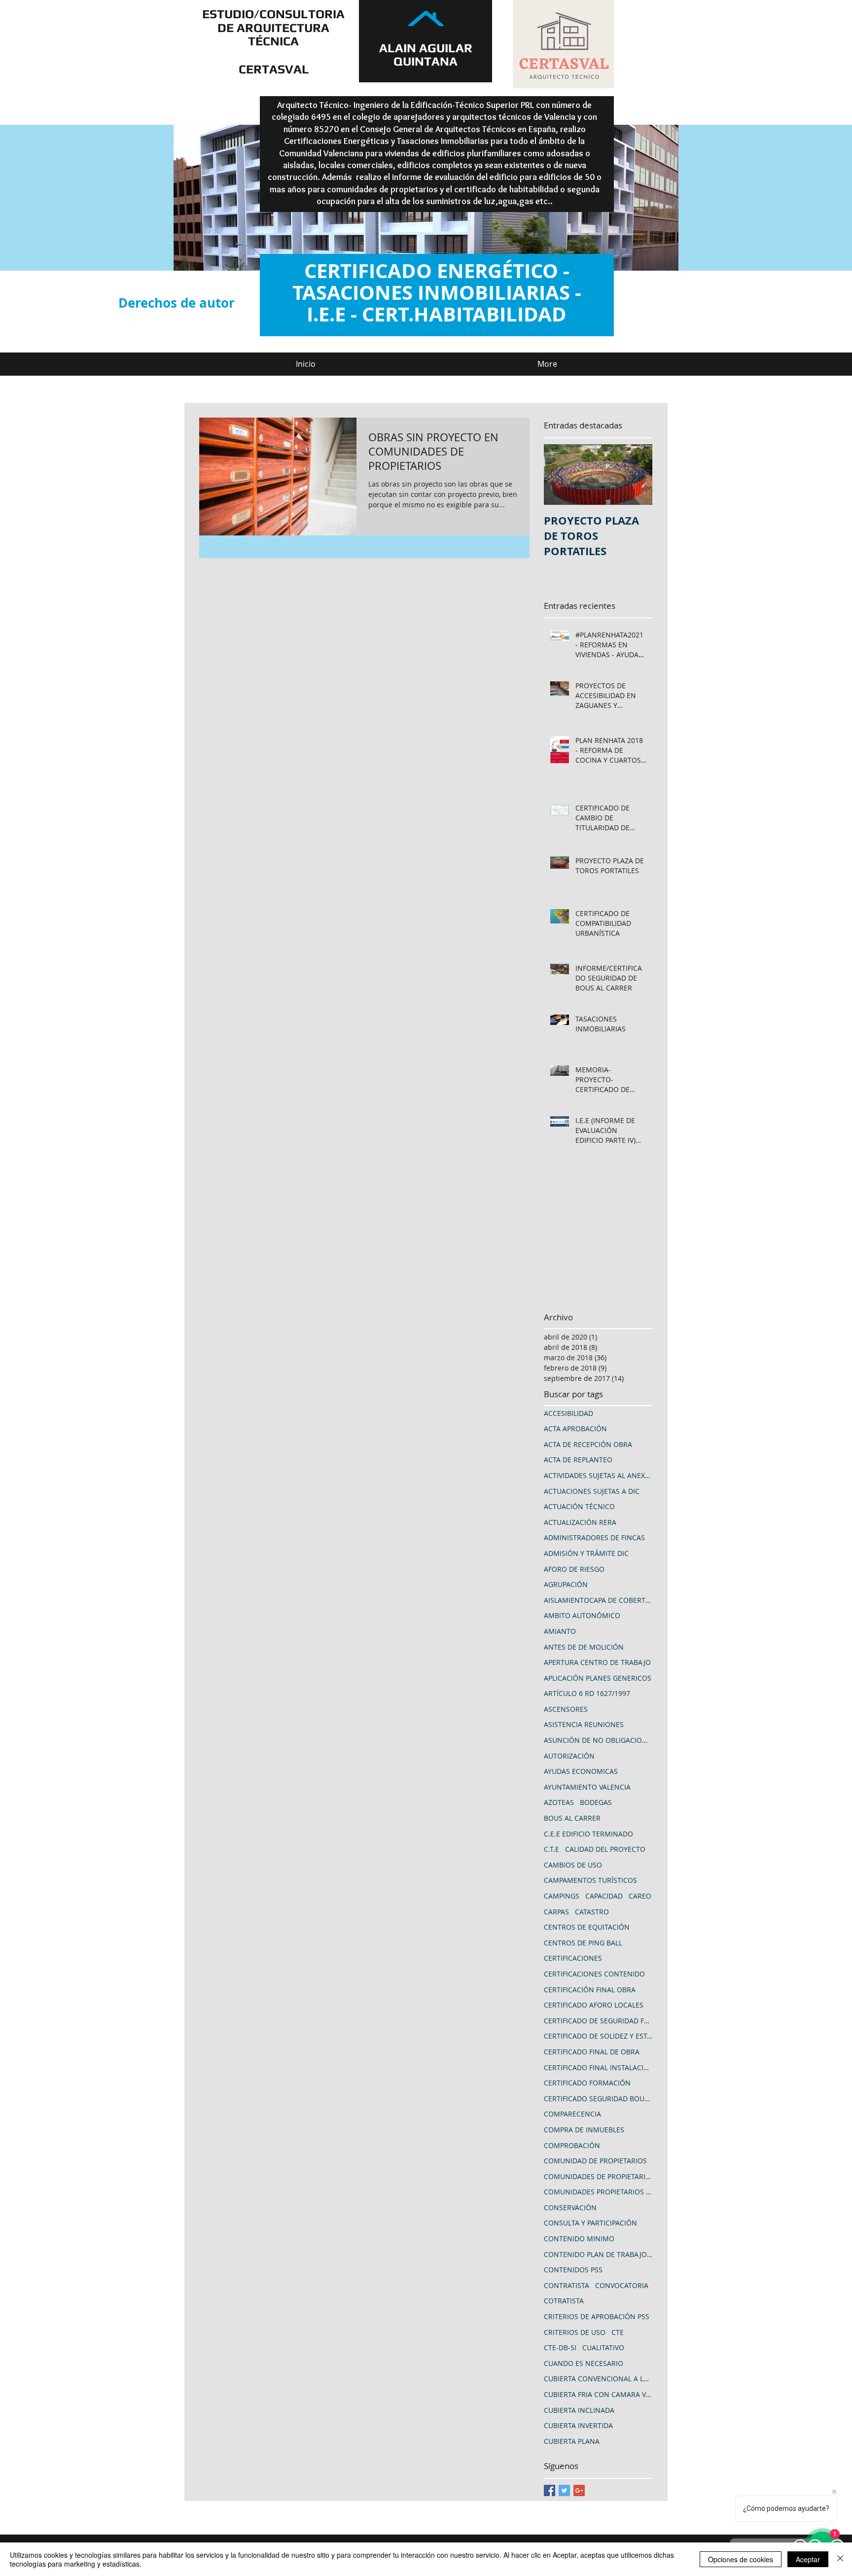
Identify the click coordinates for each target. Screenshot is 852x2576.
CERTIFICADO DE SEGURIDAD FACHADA (598, 2021)
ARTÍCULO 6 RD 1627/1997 (587, 1693)
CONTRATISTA (567, 2285)
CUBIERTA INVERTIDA (578, 2425)
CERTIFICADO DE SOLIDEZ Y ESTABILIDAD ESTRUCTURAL (598, 2036)
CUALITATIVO (603, 2347)
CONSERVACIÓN (570, 2207)
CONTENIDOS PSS (573, 2270)
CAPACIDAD (604, 1896)
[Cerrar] (840, 2559)
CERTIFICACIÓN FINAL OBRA (590, 1990)
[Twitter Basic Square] (564, 2490)
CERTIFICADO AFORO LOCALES (594, 2005)
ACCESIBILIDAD (568, 1413)
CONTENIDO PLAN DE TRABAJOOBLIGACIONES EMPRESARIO (598, 2254)
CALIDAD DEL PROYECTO (605, 1849)
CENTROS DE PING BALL (583, 1943)
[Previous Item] (560, 475)
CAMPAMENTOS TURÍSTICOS (590, 1880)
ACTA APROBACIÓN (575, 1429)
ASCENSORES (566, 1709)
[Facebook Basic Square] (550, 2490)
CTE (618, 2332)
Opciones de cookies (741, 2559)
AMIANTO (560, 1631)
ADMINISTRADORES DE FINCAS (594, 1537)
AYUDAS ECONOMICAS (581, 1771)
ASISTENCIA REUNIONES (584, 1724)
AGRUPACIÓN (566, 1584)
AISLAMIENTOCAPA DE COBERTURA (598, 1600)
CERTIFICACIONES (573, 1958)
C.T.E (551, 1849)
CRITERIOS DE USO (575, 2332)
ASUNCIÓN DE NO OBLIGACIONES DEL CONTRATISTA (598, 1740)
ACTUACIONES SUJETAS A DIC (592, 1491)
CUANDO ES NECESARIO (584, 2363)
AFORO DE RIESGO (574, 1569)
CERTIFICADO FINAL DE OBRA (592, 2052)
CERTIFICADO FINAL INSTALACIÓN (598, 2067)
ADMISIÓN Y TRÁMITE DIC (586, 1553)
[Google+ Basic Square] (579, 2490)
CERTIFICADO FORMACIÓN (587, 2083)
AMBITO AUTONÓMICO (582, 1615)
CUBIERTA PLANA (572, 2441)
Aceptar (808, 2559)
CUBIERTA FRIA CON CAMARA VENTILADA (598, 2394)
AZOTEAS (559, 1802)
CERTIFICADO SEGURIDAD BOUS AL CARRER (598, 2099)
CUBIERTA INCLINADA (579, 2410)
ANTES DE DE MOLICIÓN (584, 1647)
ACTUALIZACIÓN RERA (580, 1522)
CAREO (640, 1896)
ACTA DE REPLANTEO (578, 1460)
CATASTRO (592, 1912)
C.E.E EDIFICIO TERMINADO (588, 1834)
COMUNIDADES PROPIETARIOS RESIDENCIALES (598, 2192)
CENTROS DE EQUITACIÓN (587, 1927)
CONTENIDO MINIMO (579, 2239)
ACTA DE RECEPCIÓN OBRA (588, 1444)
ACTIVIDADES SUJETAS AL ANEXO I (598, 1475)
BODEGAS (596, 1802)
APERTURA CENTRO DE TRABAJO (597, 1662)
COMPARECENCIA (572, 2114)
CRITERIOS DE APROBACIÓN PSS (597, 2316)
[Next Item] (637, 475)
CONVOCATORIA (622, 2285)
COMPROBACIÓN (572, 2145)
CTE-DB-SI (560, 2347)
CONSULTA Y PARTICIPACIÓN (590, 2223)
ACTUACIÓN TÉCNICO (579, 1506)
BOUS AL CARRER (572, 1818)
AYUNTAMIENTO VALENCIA (587, 1787)
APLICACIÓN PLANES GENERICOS (598, 1678)
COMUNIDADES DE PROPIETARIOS (598, 2176)
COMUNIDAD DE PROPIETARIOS (595, 2161)
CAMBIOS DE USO (573, 1865)
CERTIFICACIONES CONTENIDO (594, 1974)
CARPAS (556, 1912)
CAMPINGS (562, 1896)
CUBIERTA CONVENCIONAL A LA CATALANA (598, 2379)
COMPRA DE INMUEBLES (584, 2130)
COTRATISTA (564, 2301)
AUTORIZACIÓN (569, 1756)
